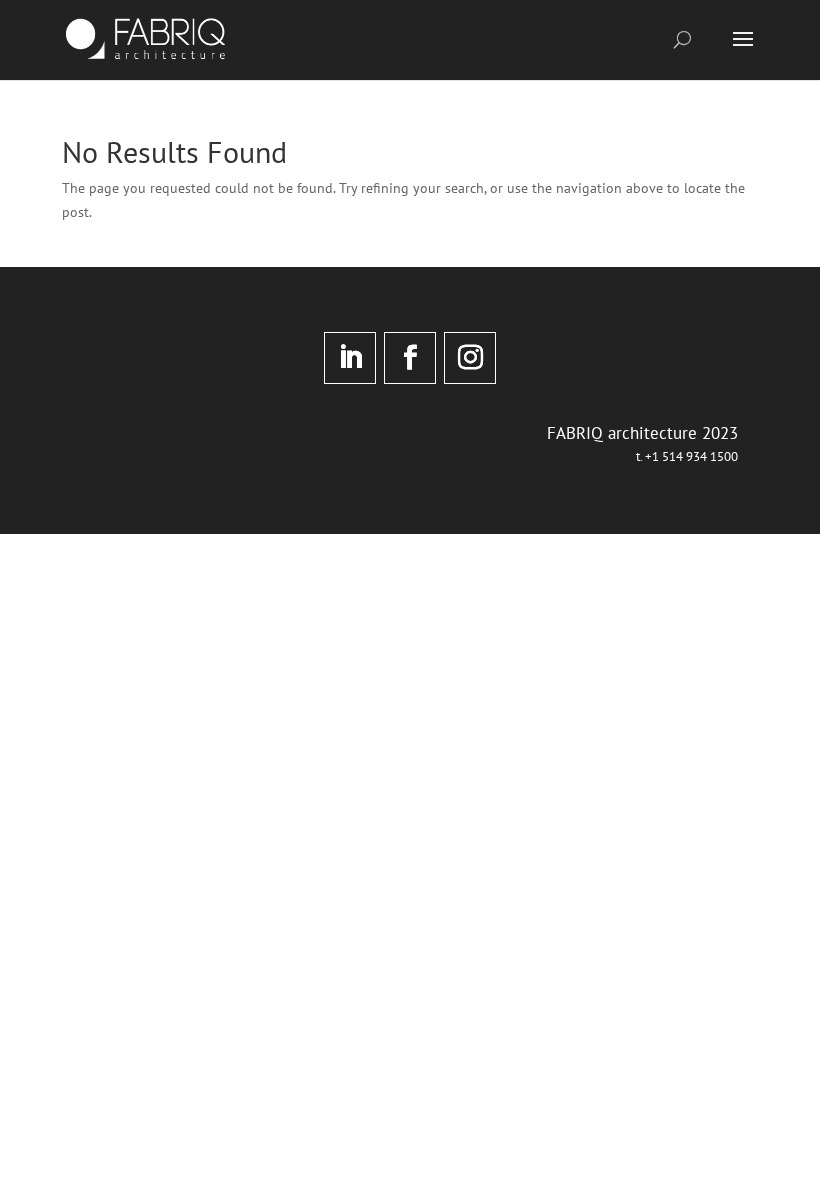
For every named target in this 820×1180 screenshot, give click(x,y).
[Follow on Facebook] (410, 358)
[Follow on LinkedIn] (350, 358)
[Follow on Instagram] (470, 358)
